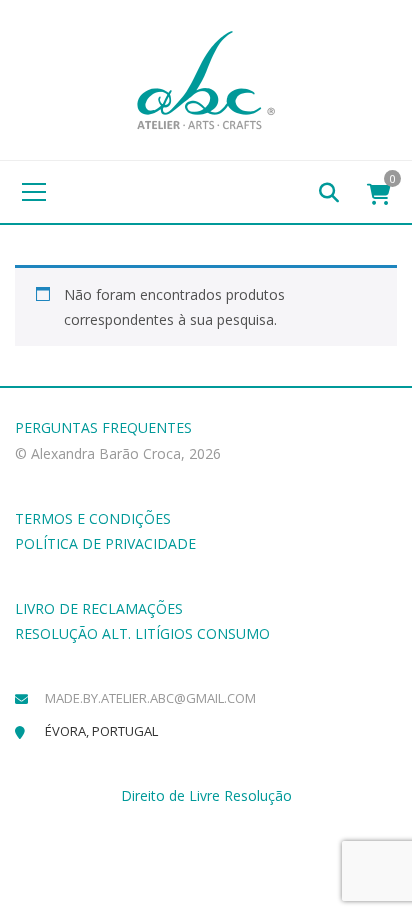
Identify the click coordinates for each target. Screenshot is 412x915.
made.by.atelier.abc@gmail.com (150, 698)
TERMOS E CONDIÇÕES (93, 518)
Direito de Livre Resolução (206, 795)
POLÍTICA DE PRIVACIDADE (105, 543)
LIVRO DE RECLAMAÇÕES (99, 608)
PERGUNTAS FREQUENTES (103, 427)
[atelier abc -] (206, 78)
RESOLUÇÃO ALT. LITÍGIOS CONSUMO (142, 633)
